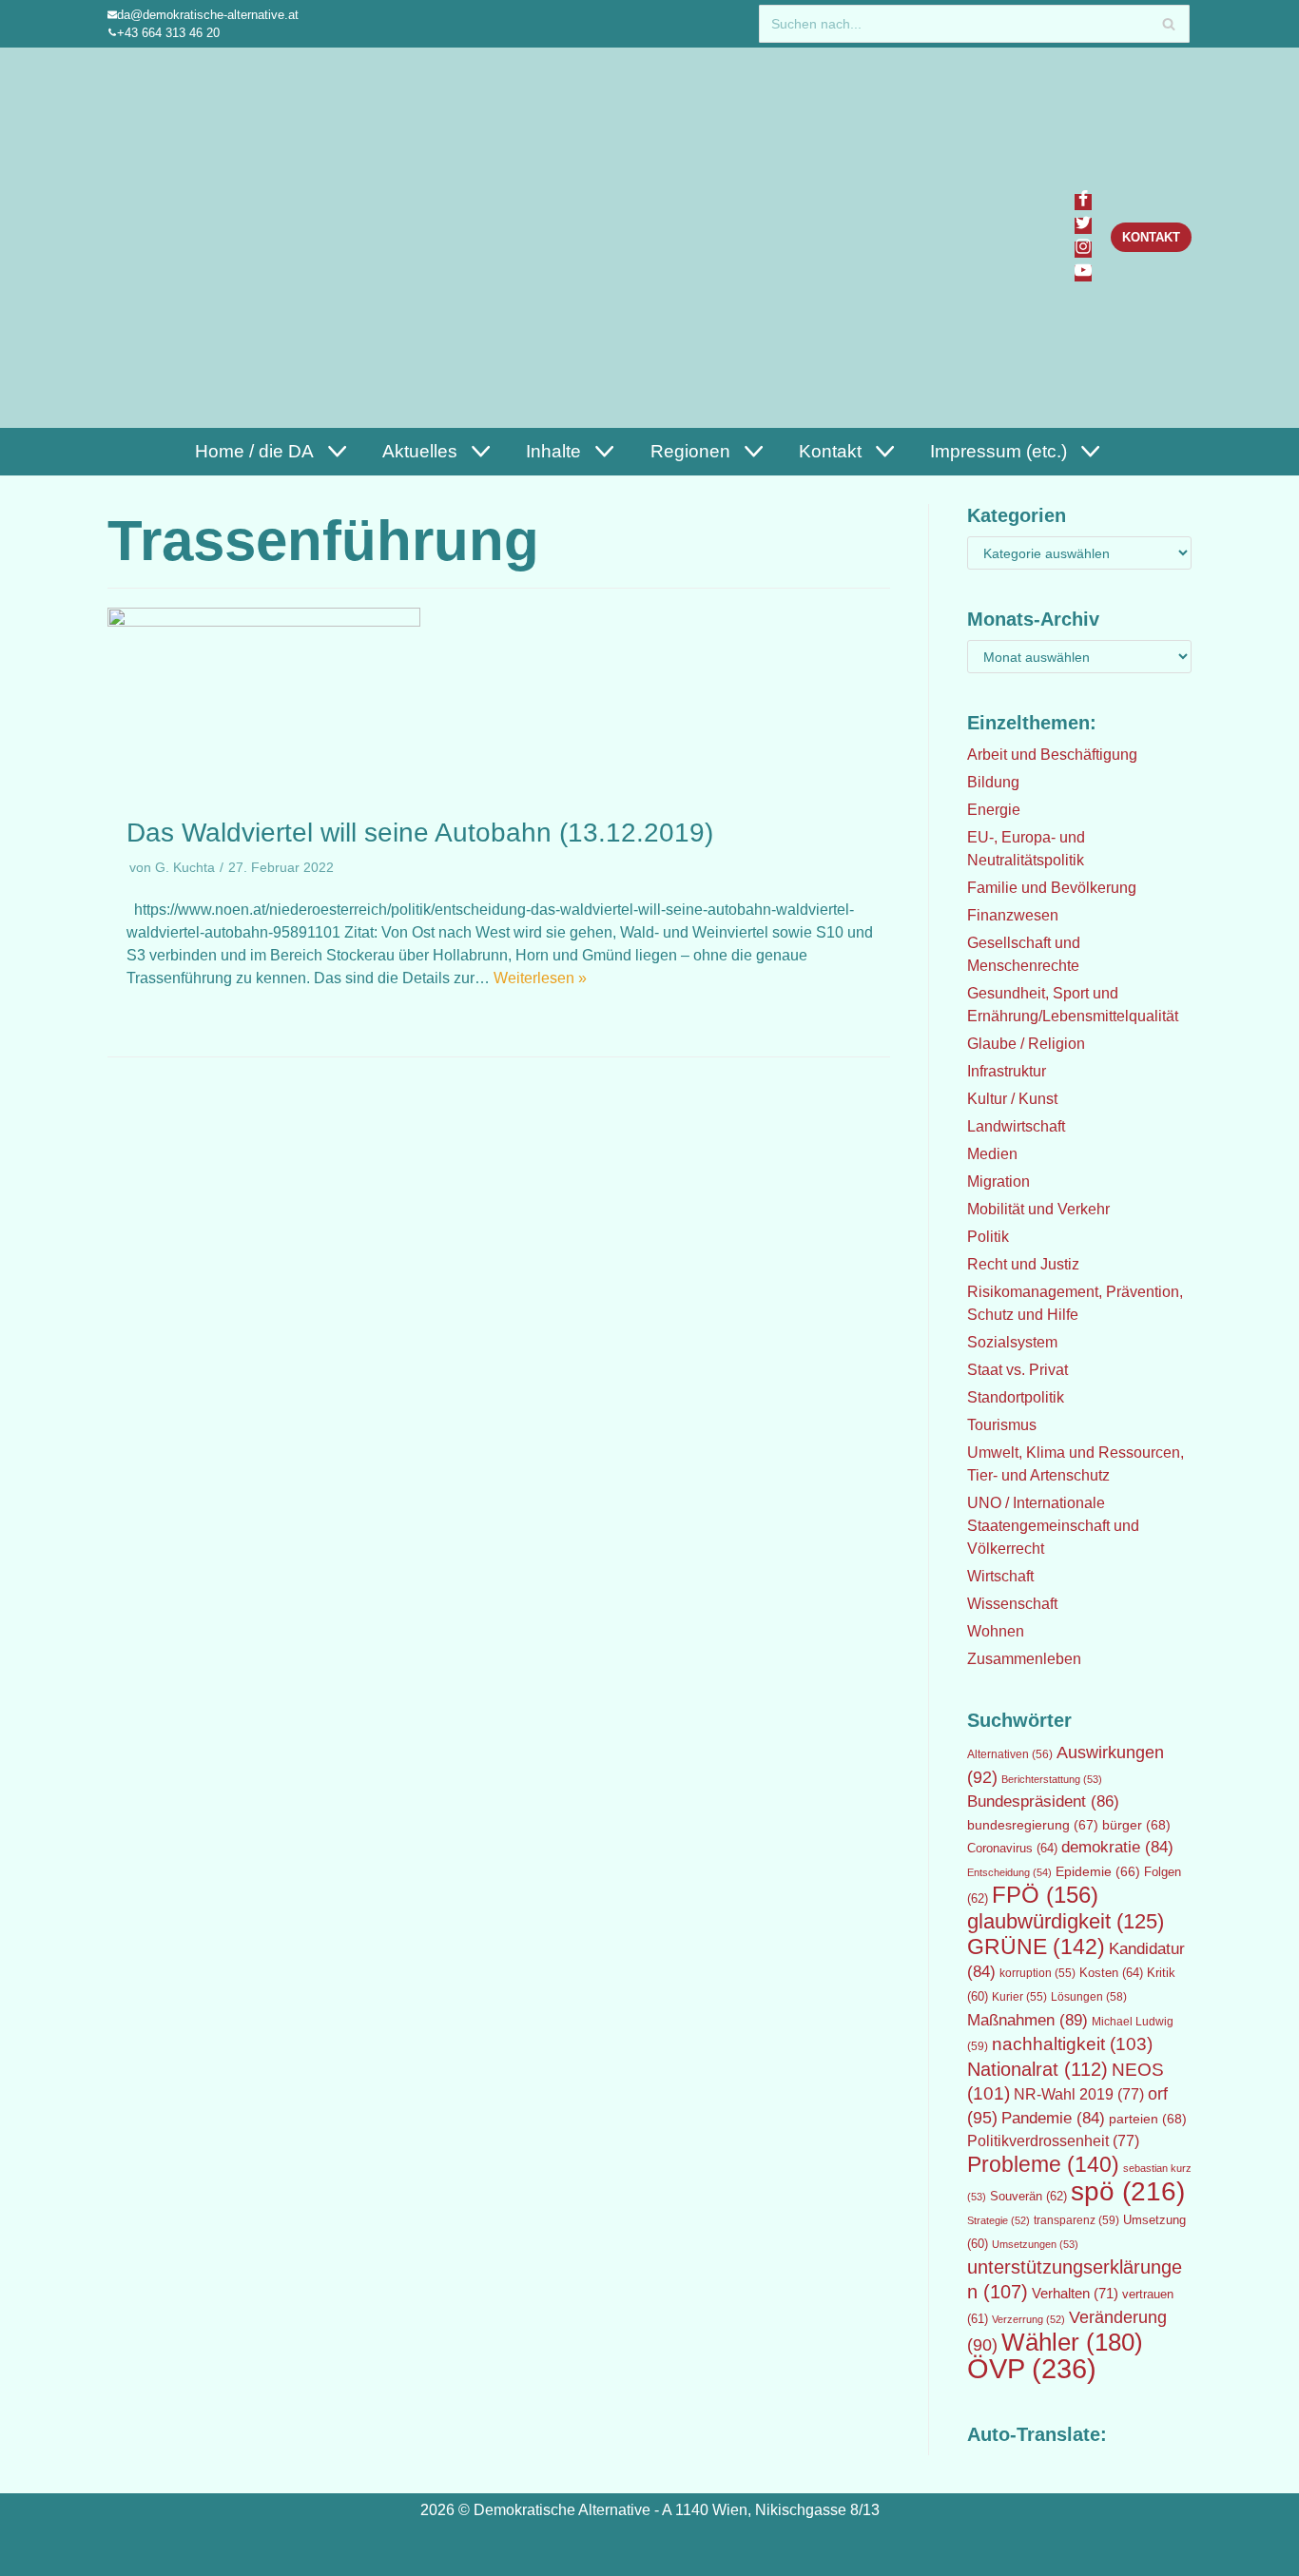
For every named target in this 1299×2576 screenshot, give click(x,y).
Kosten (1111, 1973)
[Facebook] (1083, 202)
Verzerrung (1028, 2319)
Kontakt (1151, 237)
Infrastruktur (1007, 1071)
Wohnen (996, 1631)
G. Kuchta (185, 868)
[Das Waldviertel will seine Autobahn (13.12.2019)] (264, 621)
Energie (994, 810)
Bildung (993, 782)
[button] (335, 451)
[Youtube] (1083, 273)
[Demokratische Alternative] (199, 237)
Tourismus (1002, 1425)
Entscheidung (1009, 1872)
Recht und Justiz (1023, 1264)
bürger (1136, 1825)
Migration (998, 1181)
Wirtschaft (1000, 1576)
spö (1128, 2191)
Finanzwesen (1013, 915)
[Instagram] (1083, 250)
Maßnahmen (1028, 2020)
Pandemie (1053, 2118)
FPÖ (1045, 1895)
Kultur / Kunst (1012, 1099)
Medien (992, 1154)
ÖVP (1032, 2368)
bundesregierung (1033, 1825)
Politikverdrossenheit (1053, 2141)
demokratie (1117, 1847)
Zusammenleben (1024, 1659)
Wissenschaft (1012, 1604)
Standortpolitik (1016, 1397)
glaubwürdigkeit (1066, 1921)
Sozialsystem (1012, 1342)
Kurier (1019, 1997)
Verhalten (1075, 2294)
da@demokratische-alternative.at (208, 15)
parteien (1148, 2119)
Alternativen (1010, 1754)
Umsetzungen (1035, 2244)
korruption (1037, 1973)
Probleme (1043, 2164)
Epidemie (1098, 1871)
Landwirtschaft (1016, 1126)
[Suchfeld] (1168, 24)
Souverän (1028, 2196)
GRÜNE (1036, 1947)
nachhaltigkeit (1072, 2044)
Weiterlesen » (540, 978)
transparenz (1076, 2220)
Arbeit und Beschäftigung (1052, 755)
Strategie (998, 2220)
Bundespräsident (1043, 1801)
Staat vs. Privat (1018, 1370)
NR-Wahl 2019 (1079, 2094)
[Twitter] (1083, 226)
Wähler (1072, 2342)
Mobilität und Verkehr (1038, 1209)
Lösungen (1089, 1997)
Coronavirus (1012, 1848)
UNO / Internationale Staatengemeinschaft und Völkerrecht (1053, 1526)
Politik (988, 1237)
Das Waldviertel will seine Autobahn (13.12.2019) (420, 833)
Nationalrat (1037, 2069)
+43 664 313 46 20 (168, 33)
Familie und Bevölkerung (1052, 888)
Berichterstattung (1052, 1779)
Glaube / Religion (1026, 1044)
